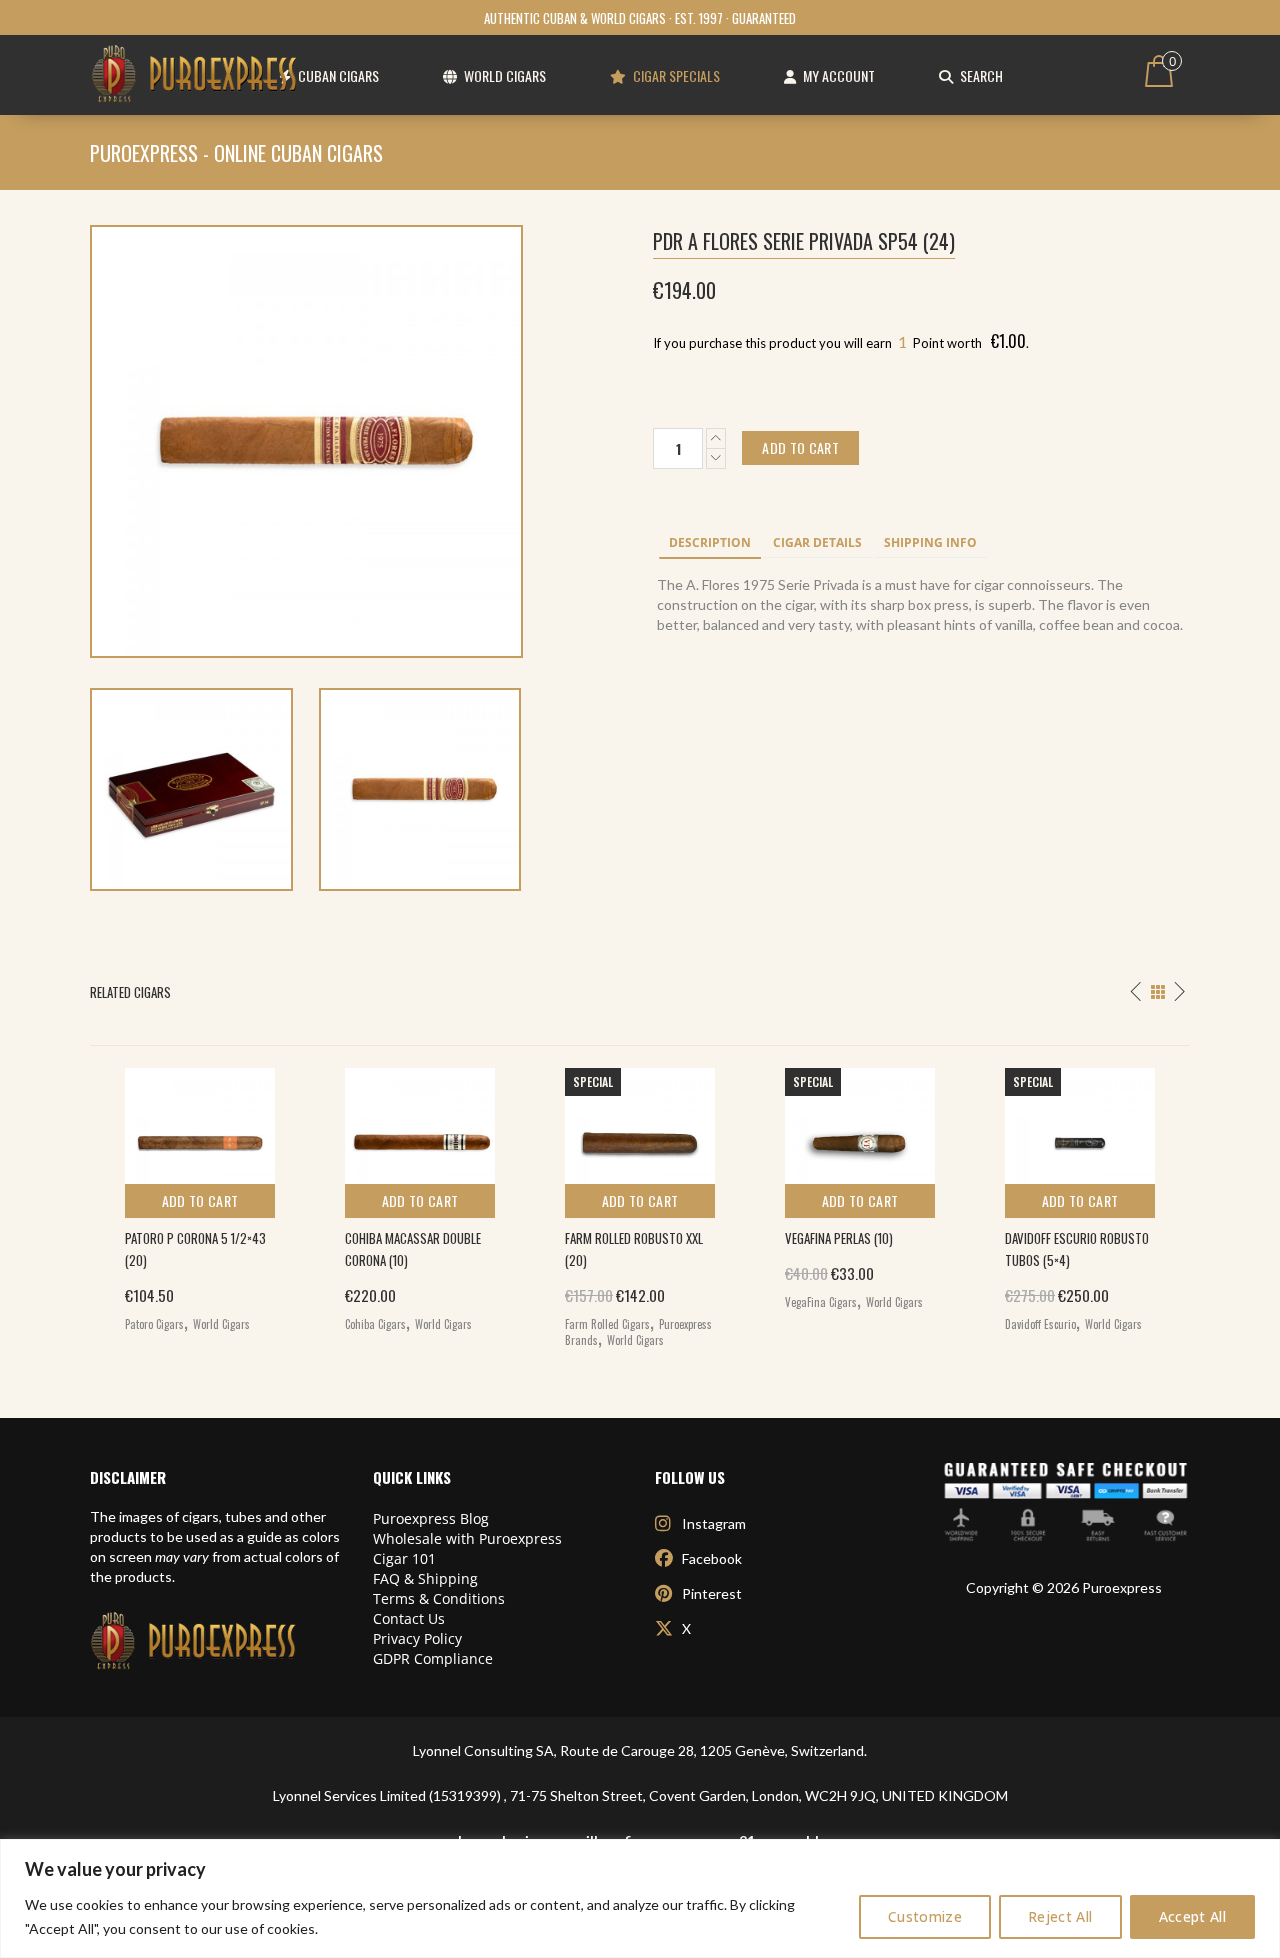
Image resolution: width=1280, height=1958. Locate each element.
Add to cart (200, 1200)
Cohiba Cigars (375, 1324)
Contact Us (409, 1618)
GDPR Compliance (433, 1658)
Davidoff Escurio (1040, 1324)
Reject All (1060, 1916)
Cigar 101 (404, 1558)
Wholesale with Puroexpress (467, 1538)
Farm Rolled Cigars (607, 1324)
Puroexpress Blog (431, 1518)
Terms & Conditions (439, 1598)
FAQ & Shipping (425, 1578)
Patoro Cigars (154, 1324)
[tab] (710, 544)
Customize (925, 1916)
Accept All (1193, 1916)
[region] (640, 1898)
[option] (200, 1195)
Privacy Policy (417, 1638)
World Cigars (221, 1324)
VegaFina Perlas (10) (839, 1238)
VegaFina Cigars (821, 1302)
